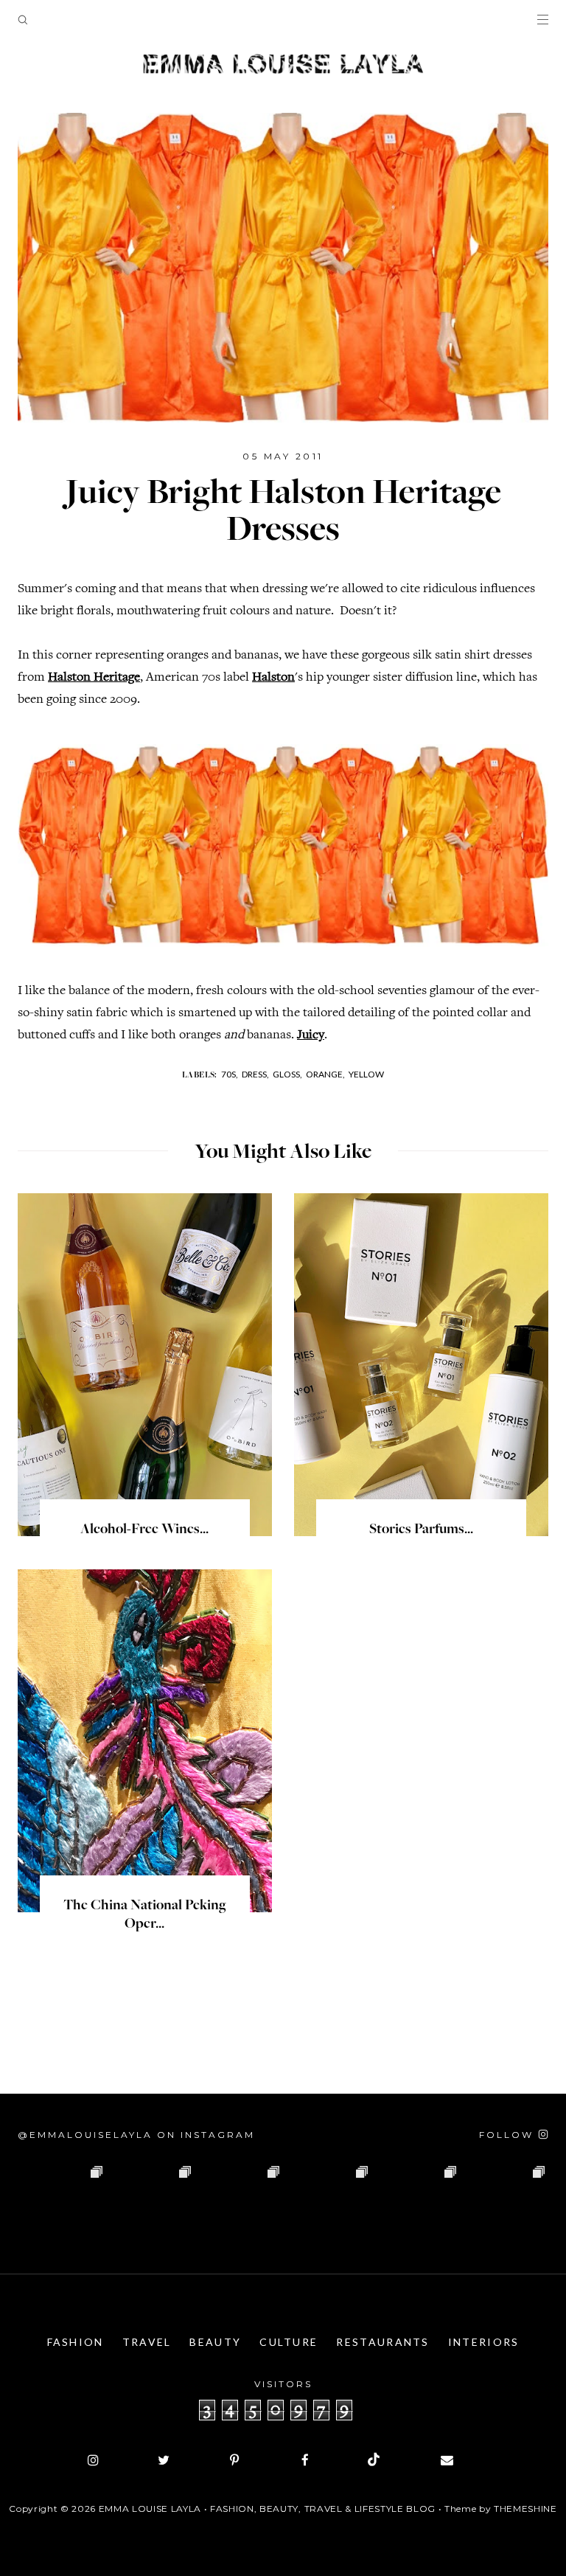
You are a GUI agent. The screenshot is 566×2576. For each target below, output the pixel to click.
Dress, (255, 1074)
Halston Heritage (94, 678)
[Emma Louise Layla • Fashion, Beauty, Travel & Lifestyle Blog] (283, 65)
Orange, (325, 1074)
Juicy (311, 1035)
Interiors (484, 2342)
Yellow (366, 1074)
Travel (147, 2342)
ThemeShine (525, 2509)
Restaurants (382, 2342)
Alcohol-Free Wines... (144, 1530)
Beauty (215, 2342)
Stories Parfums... (421, 1530)
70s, (230, 1074)
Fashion (76, 2342)
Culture (289, 2342)
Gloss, (287, 1074)
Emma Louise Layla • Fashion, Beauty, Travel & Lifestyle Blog (267, 2509)
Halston (273, 678)
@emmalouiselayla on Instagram (136, 2135)
